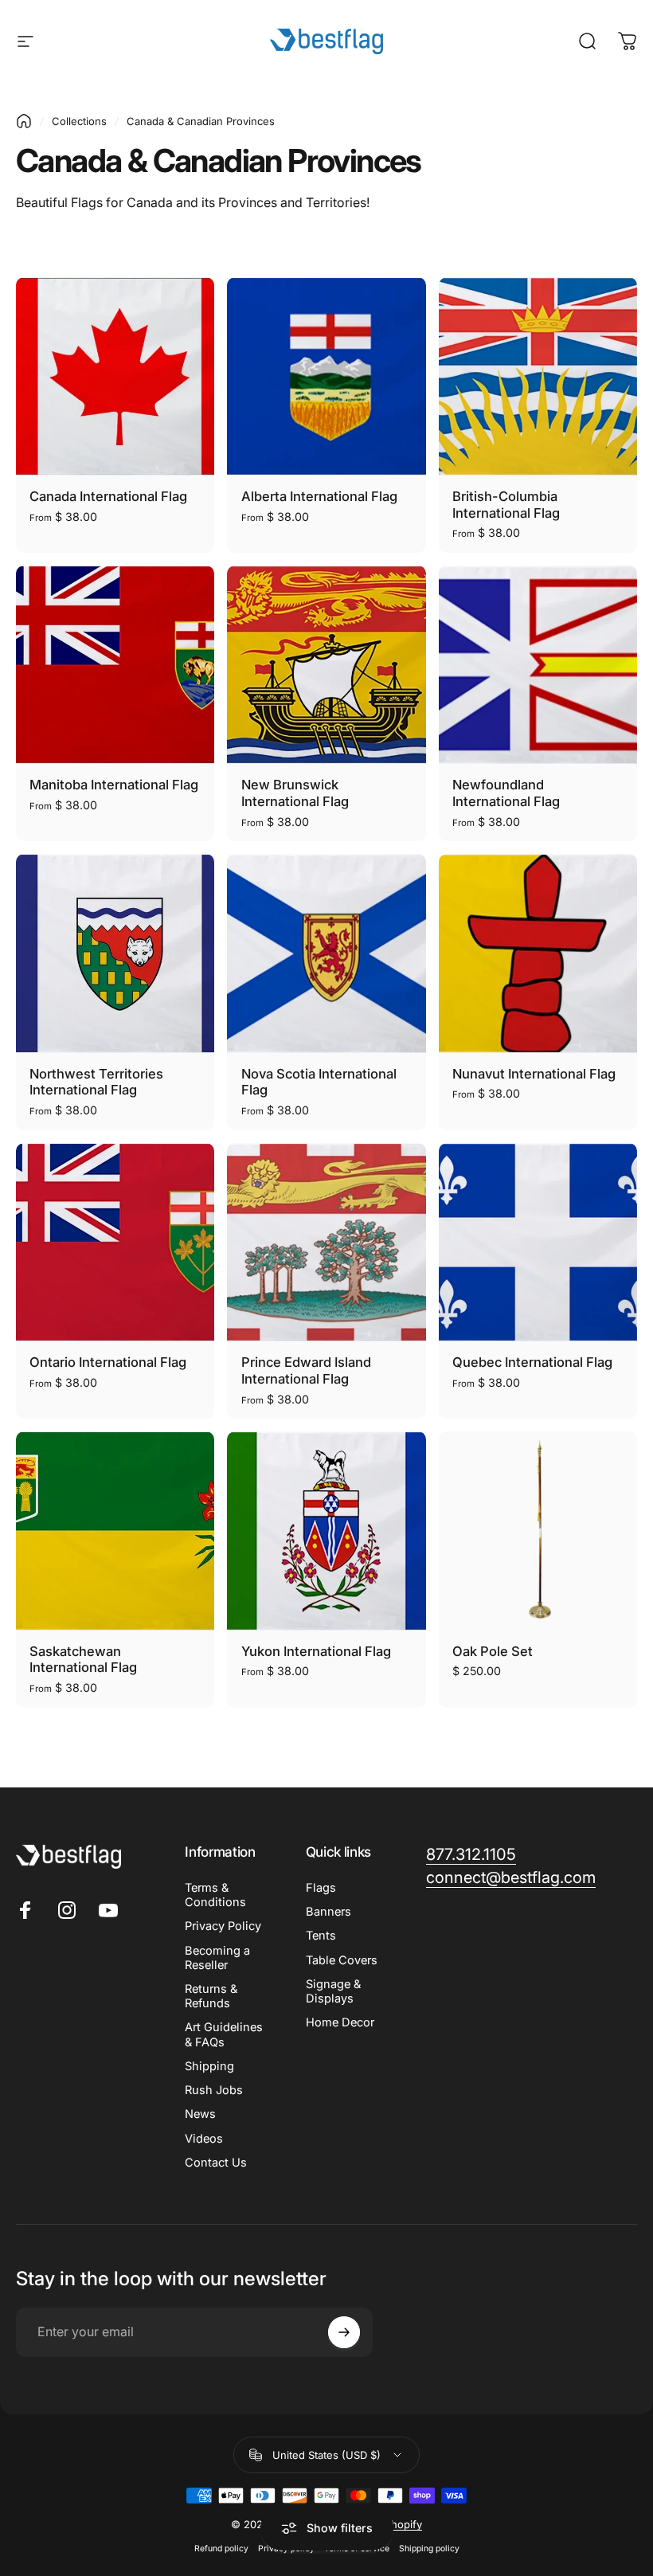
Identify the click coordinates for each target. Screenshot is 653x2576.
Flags (321, 1888)
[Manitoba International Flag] (115, 665)
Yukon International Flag (316, 1651)
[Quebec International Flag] (538, 1242)
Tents (321, 1936)
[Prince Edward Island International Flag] (326, 1242)
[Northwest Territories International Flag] (115, 953)
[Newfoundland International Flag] (538, 665)
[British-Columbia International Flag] (538, 376)
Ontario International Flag (108, 1362)
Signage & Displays (333, 1991)
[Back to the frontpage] (24, 121)
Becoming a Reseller (217, 1958)
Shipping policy (429, 2549)
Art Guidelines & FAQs (224, 2034)
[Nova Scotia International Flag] (326, 953)
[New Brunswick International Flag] (326, 665)
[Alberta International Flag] (326, 376)
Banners (328, 1912)
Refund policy (221, 2549)
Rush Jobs (214, 2090)
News (200, 2114)
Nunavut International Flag (534, 1074)
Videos (204, 2139)
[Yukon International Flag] (326, 1531)
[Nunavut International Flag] (538, 953)
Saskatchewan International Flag (83, 1660)
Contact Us (216, 2163)
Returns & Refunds (211, 1996)
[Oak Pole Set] (538, 1531)
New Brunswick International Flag (295, 793)
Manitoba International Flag (114, 785)
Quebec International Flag (532, 1362)
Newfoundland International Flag (506, 793)
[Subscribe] (344, 2332)
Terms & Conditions (215, 1895)
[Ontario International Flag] (115, 1242)
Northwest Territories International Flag (96, 1082)
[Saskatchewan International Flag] (115, 1531)
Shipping (209, 2066)
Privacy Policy (223, 1926)
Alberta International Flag (319, 496)
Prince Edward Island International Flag (306, 1370)
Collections (79, 121)
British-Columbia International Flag (506, 505)
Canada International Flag (108, 496)
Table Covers (342, 1960)
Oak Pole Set (493, 1651)
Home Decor (340, 2022)
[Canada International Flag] (115, 376)
